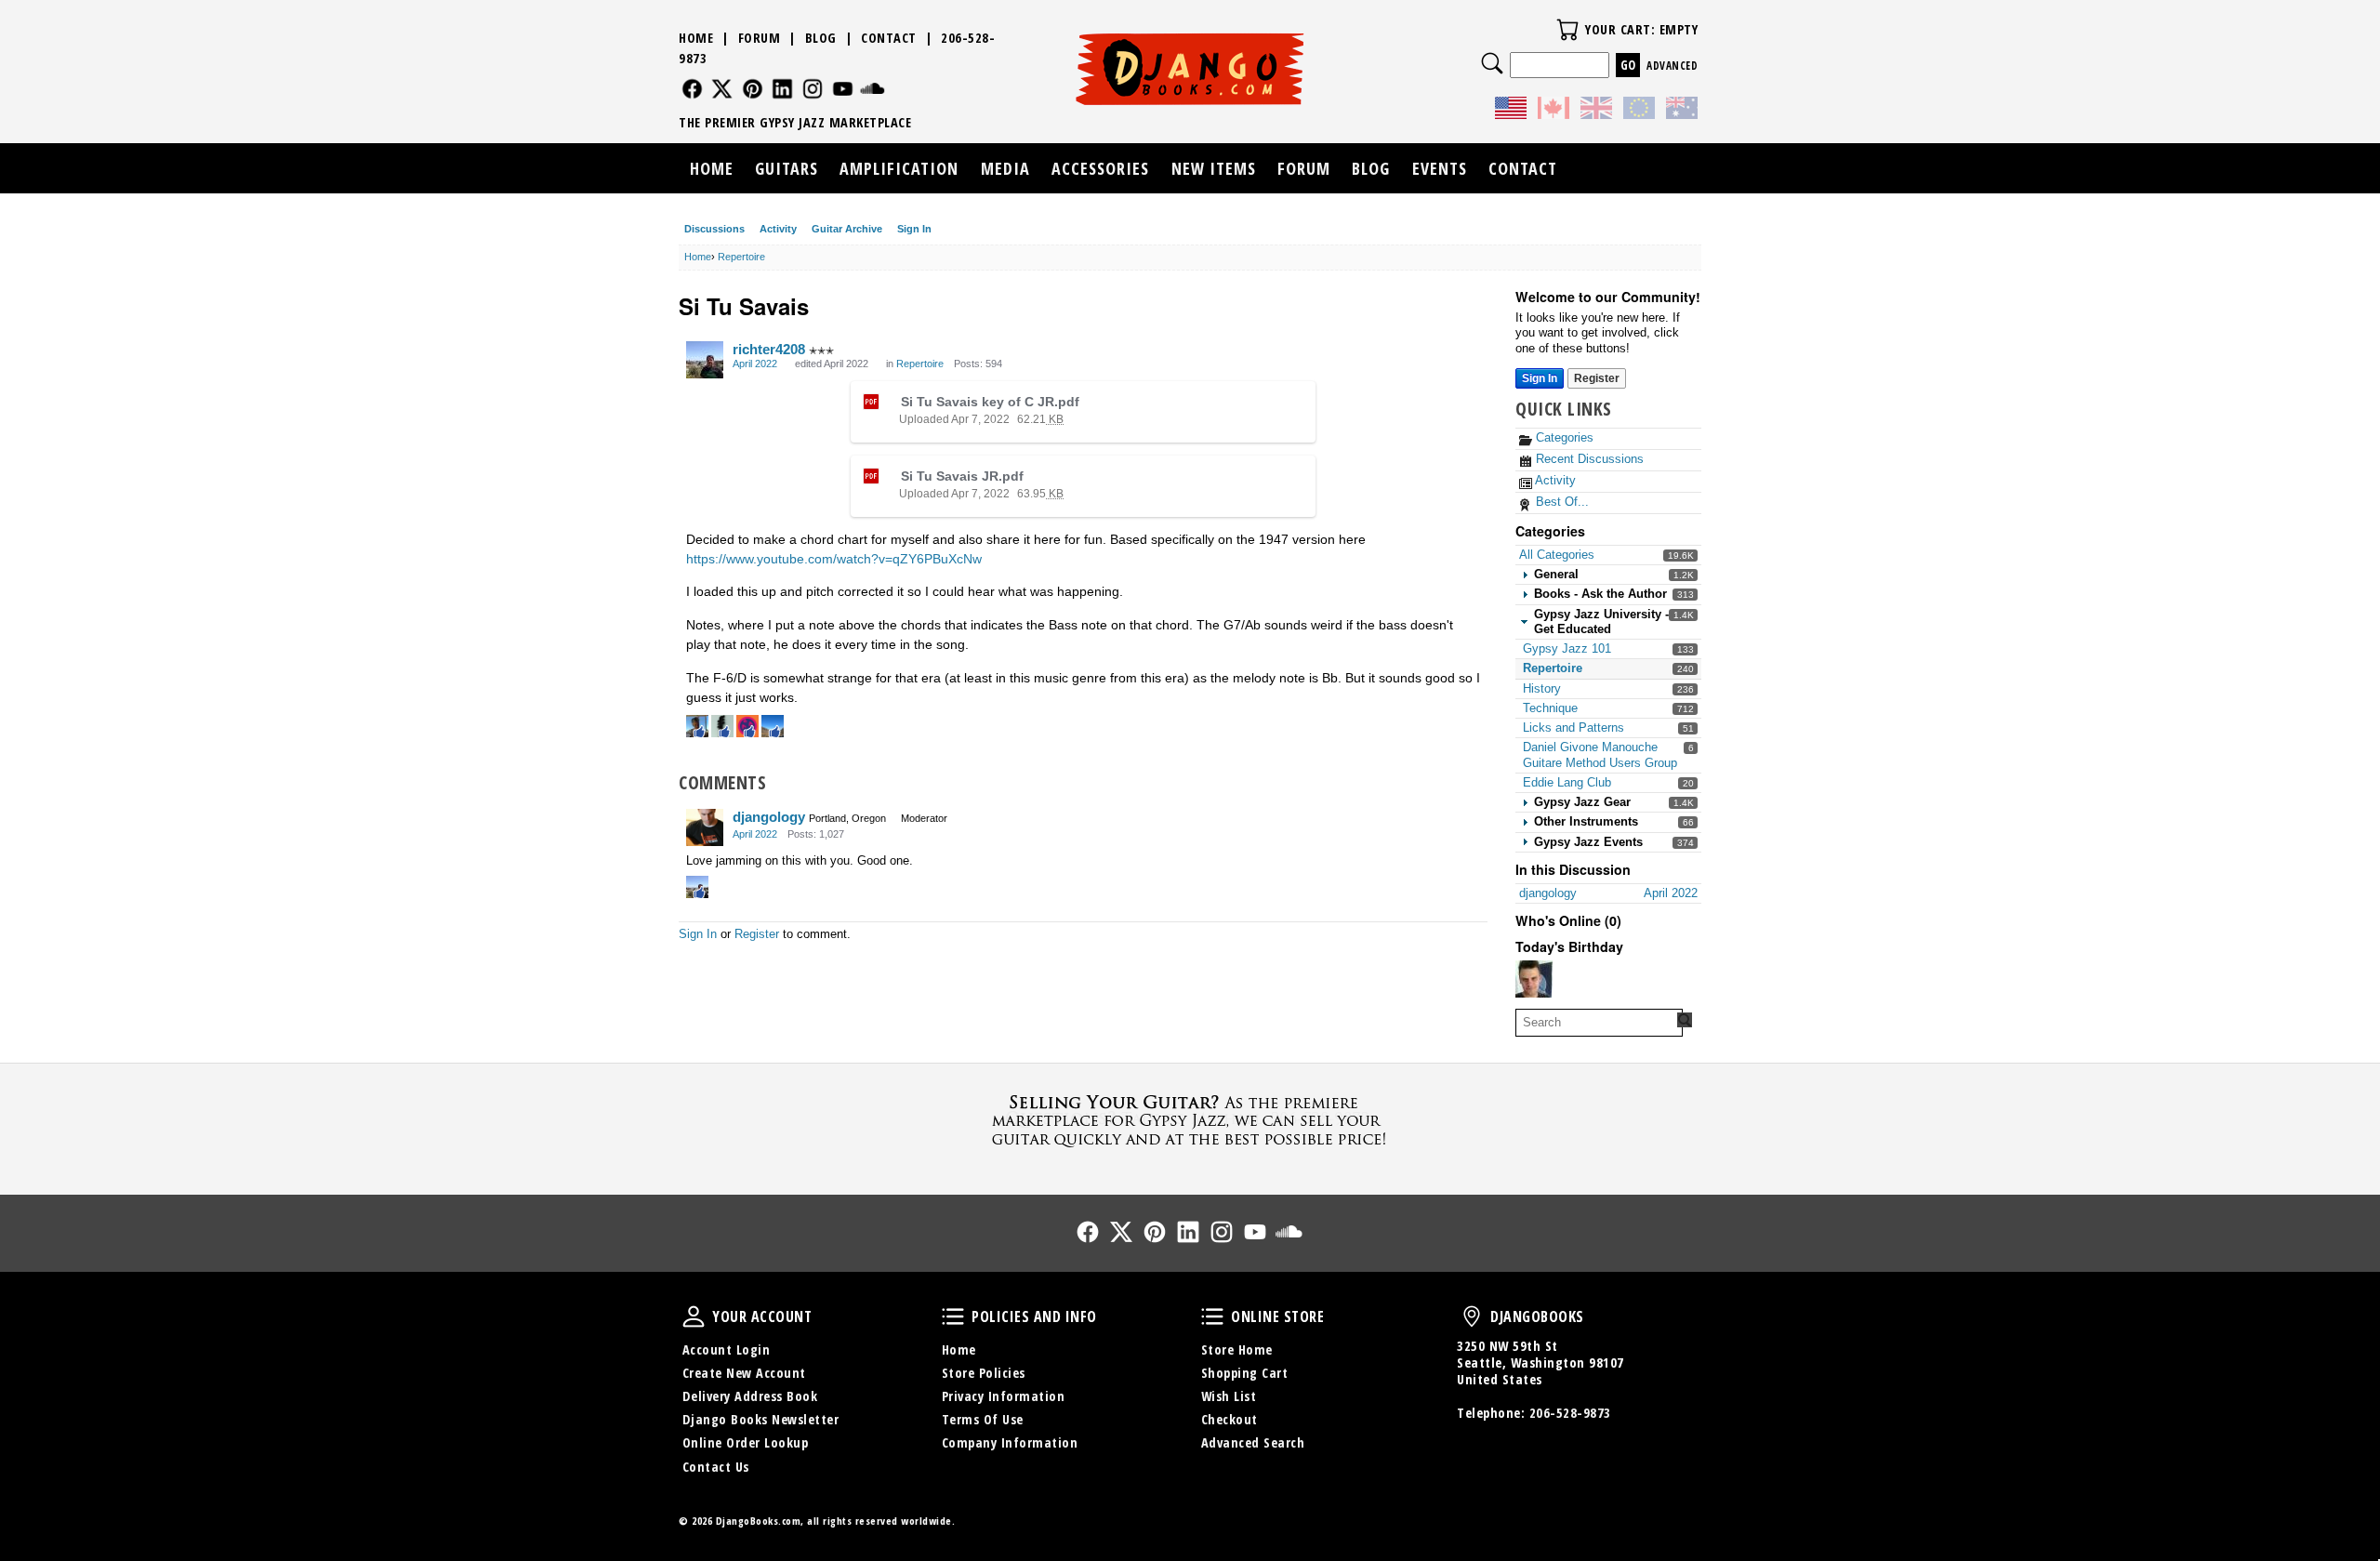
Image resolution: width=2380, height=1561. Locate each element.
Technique (1550, 708)
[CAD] (1554, 111)
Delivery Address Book (750, 1396)
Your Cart (1567, 30)
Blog (821, 38)
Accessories (1100, 168)
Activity (778, 229)
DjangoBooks (1472, 1316)
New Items (1214, 168)
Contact (889, 38)
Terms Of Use (983, 1419)
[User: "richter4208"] (705, 360)
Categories (1563, 437)
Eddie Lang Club (1567, 782)
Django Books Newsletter (761, 1419)
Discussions (714, 229)
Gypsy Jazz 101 (1567, 648)
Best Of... (1560, 502)
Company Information (1010, 1442)
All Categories (1557, 555)
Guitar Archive (847, 229)
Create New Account (744, 1373)
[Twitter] (722, 89)
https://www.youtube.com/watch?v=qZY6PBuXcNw (834, 559)
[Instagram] (813, 89)
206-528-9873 (1570, 1413)
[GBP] (1596, 111)
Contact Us (716, 1467)
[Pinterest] (753, 89)
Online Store (1212, 1316)
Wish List (1229, 1396)
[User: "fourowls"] (1534, 979)
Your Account (694, 1316)
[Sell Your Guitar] (1190, 1118)
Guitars (787, 168)
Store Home (1237, 1349)
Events (1440, 168)
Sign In (914, 229)
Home (696, 38)
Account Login (727, 1349)
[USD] (1511, 111)
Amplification (899, 168)
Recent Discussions (1588, 459)
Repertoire (1553, 668)
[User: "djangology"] (705, 827)
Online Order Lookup (746, 1442)
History (1542, 688)
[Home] (1190, 69)
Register (1597, 378)
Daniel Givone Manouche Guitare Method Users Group (1600, 754)
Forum (760, 38)
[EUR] (1639, 111)
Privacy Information (1004, 1396)
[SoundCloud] (873, 89)
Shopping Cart (1245, 1373)
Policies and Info (953, 1316)
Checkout (1230, 1419)
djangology (769, 817)
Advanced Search (1253, 1442)
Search (1492, 63)
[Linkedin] (782, 89)
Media (1005, 168)
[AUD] (1682, 111)
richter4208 (769, 349)
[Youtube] (843, 89)
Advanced (1672, 66)
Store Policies (984, 1373)
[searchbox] (1599, 1023)
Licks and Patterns (1573, 728)
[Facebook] (692, 89)
